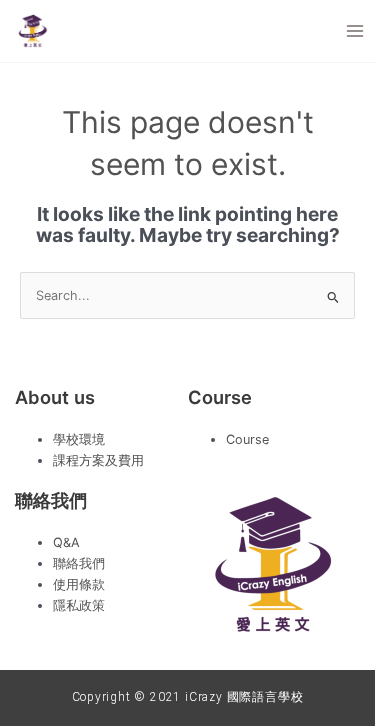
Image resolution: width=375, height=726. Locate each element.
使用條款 (79, 584)
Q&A (66, 542)
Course (247, 439)
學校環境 (79, 439)
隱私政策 (79, 605)
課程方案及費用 (98, 460)
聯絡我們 (79, 563)
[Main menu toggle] (355, 30)
